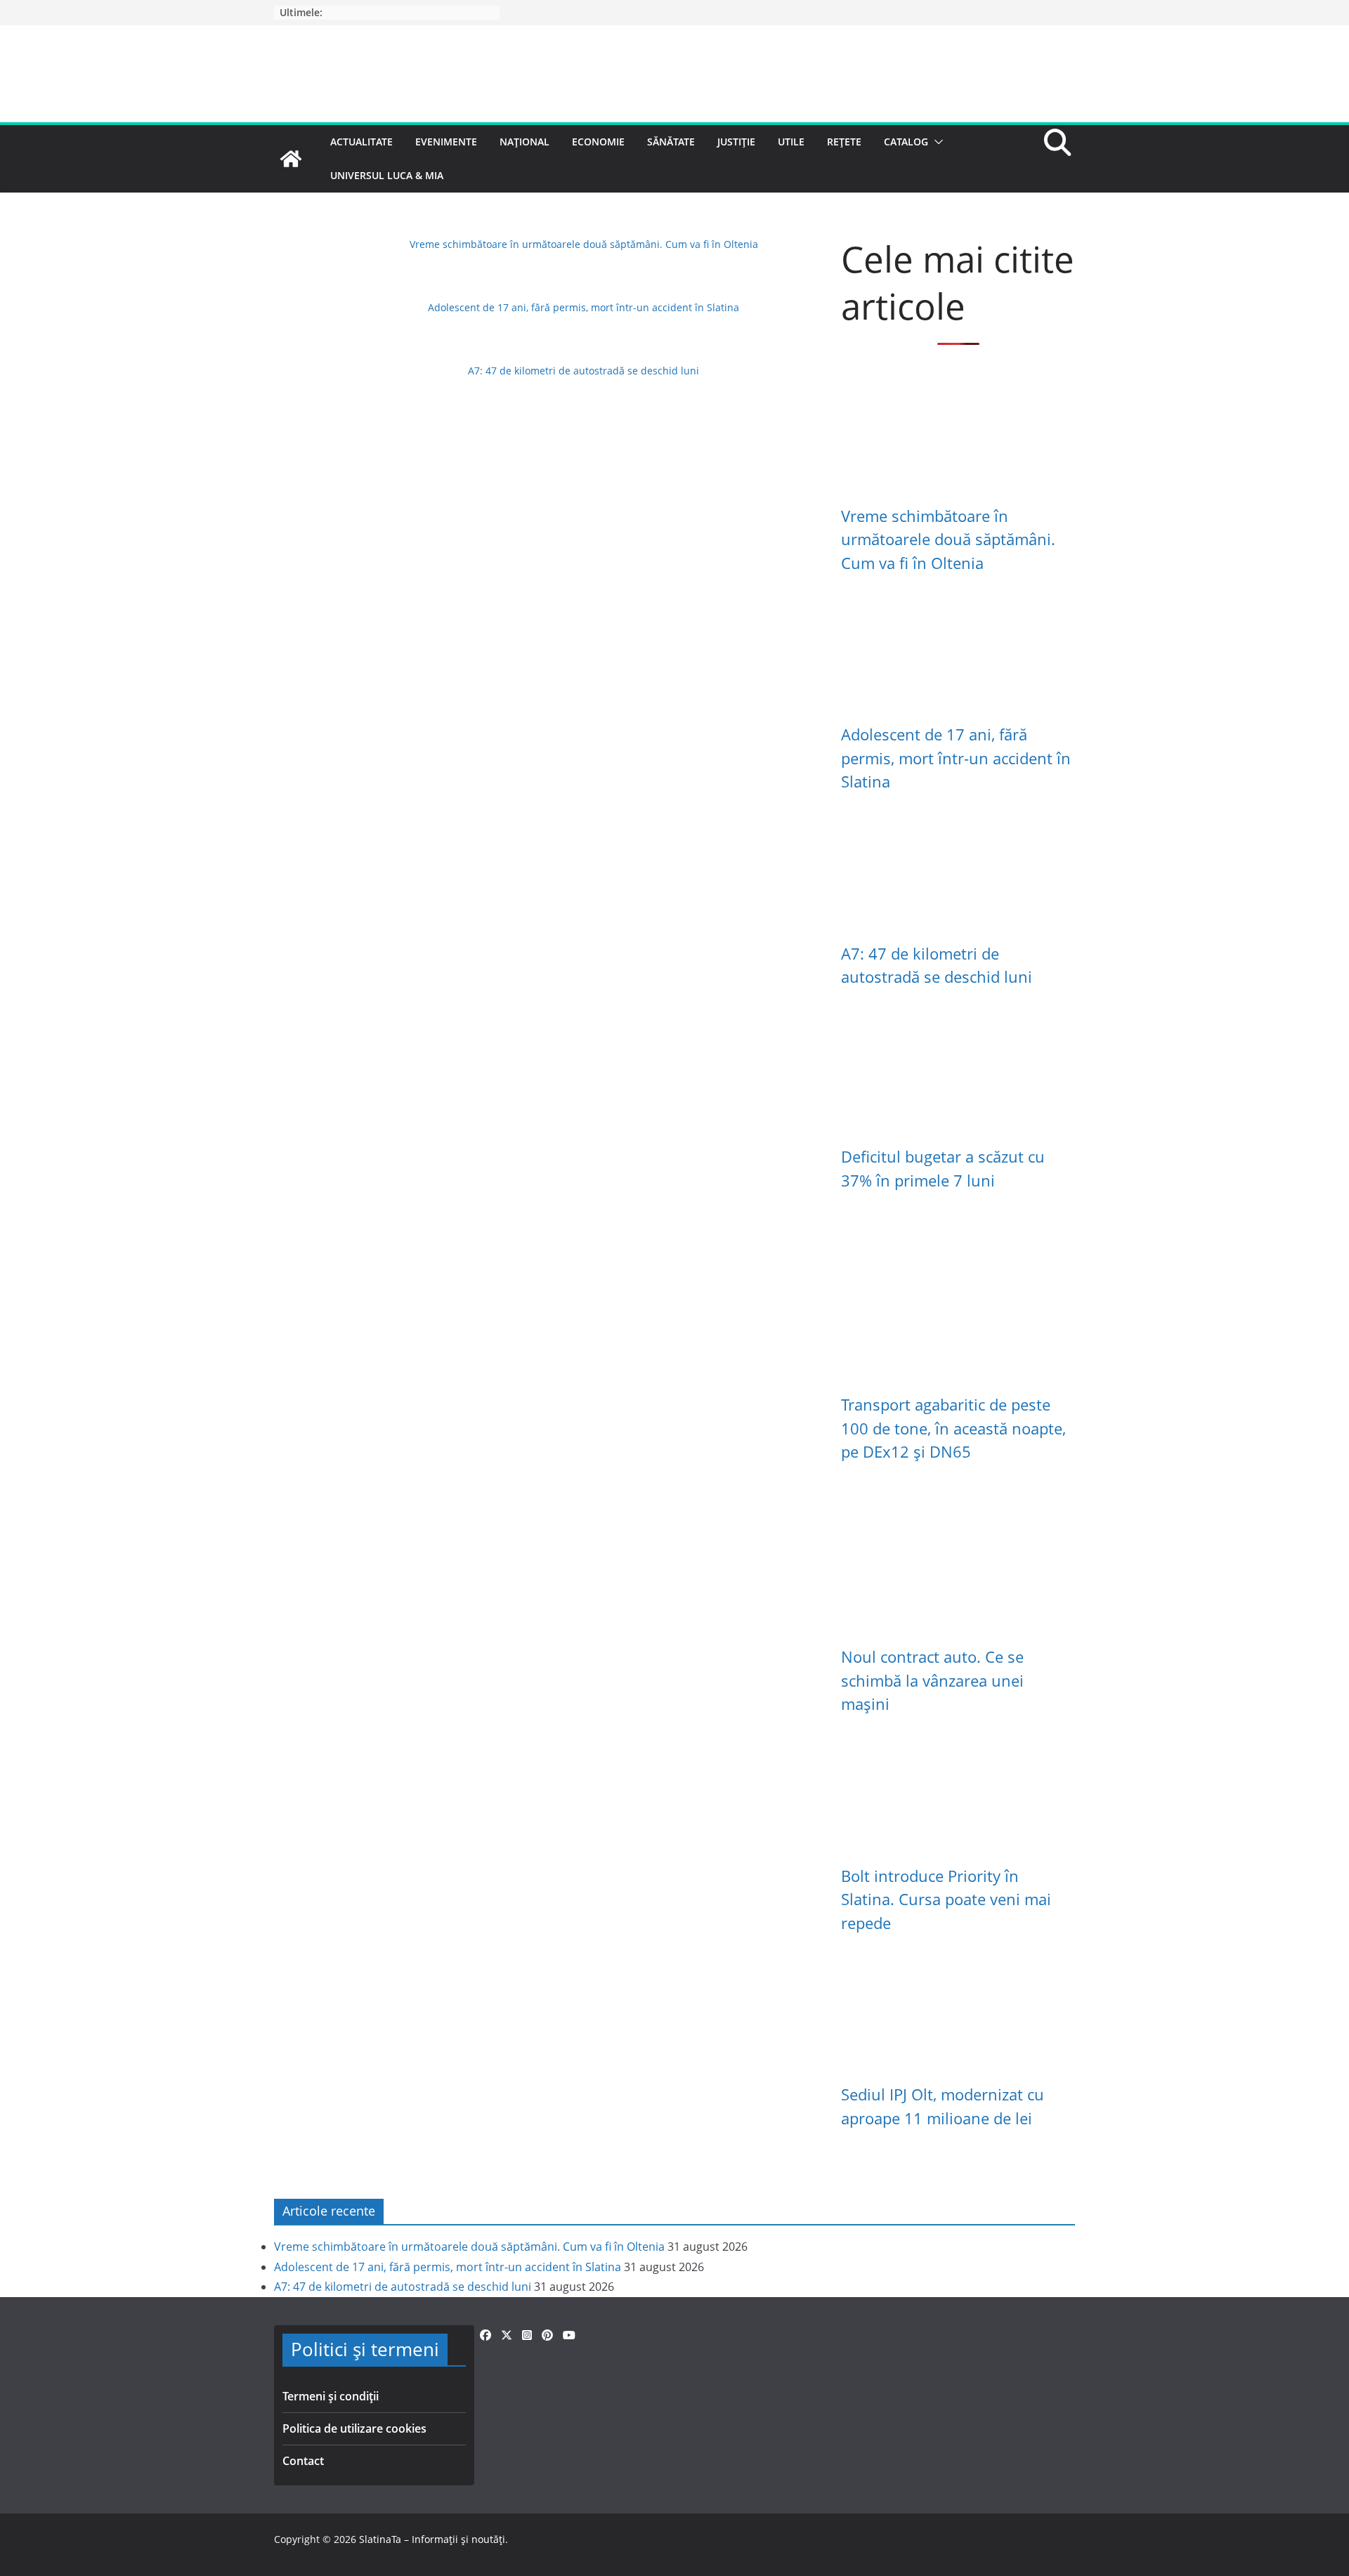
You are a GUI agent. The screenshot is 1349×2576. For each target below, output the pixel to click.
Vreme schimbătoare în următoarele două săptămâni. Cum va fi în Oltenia (584, 244)
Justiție (736, 142)
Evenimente (446, 142)
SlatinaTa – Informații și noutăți (432, 2539)
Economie (598, 142)
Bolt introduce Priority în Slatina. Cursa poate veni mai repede (946, 1900)
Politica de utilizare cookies (354, 2428)
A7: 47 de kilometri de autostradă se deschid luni (584, 371)
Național (524, 142)
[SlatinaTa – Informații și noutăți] (291, 159)
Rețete (844, 142)
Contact (303, 2461)
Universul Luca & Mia (387, 175)
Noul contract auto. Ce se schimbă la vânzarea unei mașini (932, 1680)
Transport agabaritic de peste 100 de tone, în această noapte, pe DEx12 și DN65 (953, 1428)
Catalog (906, 142)
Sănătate (671, 142)
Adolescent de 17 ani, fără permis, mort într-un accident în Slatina (584, 307)
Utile (791, 142)
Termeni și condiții (331, 2396)
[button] (936, 142)
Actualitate (361, 142)
